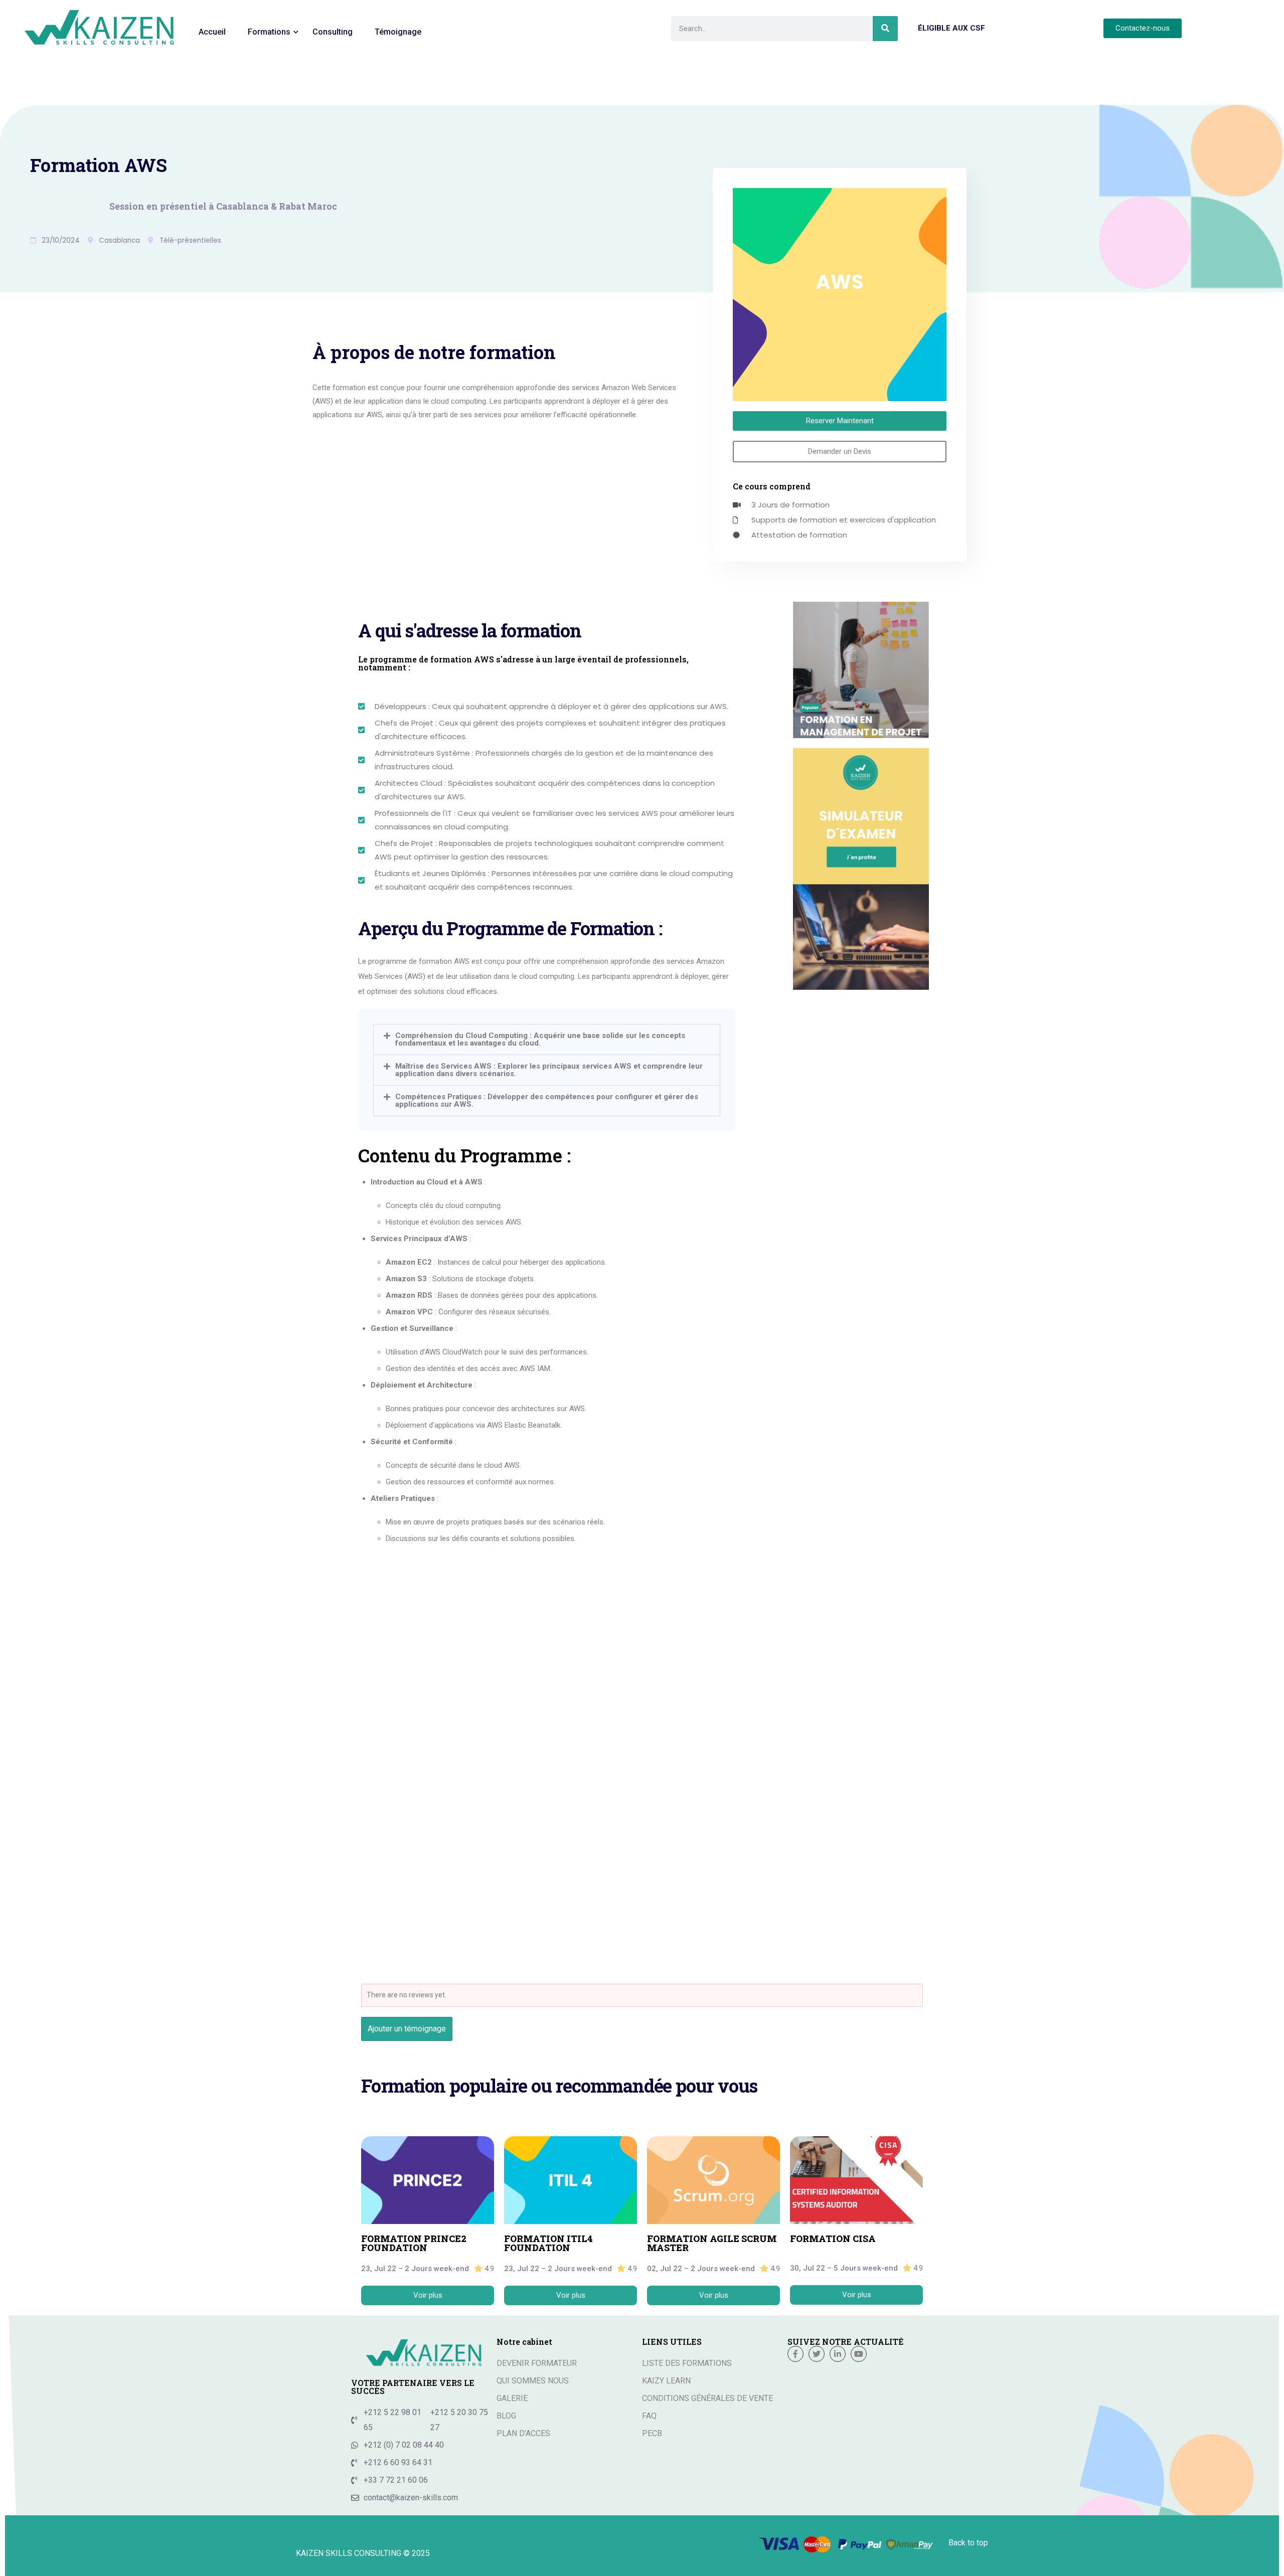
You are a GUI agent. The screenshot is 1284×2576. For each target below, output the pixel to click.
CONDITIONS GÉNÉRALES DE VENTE (707, 2398)
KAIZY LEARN (666, 2381)
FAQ (649, 2416)
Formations (269, 32)
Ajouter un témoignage (407, 2029)
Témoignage (398, 32)
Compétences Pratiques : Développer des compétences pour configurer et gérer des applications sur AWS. (547, 1100)
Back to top (968, 2543)
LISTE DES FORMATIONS (687, 2363)
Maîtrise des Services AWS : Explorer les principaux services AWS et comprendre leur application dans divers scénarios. (549, 1070)
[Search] (885, 29)
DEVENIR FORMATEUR (537, 2363)
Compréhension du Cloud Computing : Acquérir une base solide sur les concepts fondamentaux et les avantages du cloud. (540, 1039)
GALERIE (512, 2398)
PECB (652, 2433)
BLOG (506, 2416)
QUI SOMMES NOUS (533, 2381)
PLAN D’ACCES (523, 2433)
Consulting (333, 32)
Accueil (212, 32)
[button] (547, 1040)
